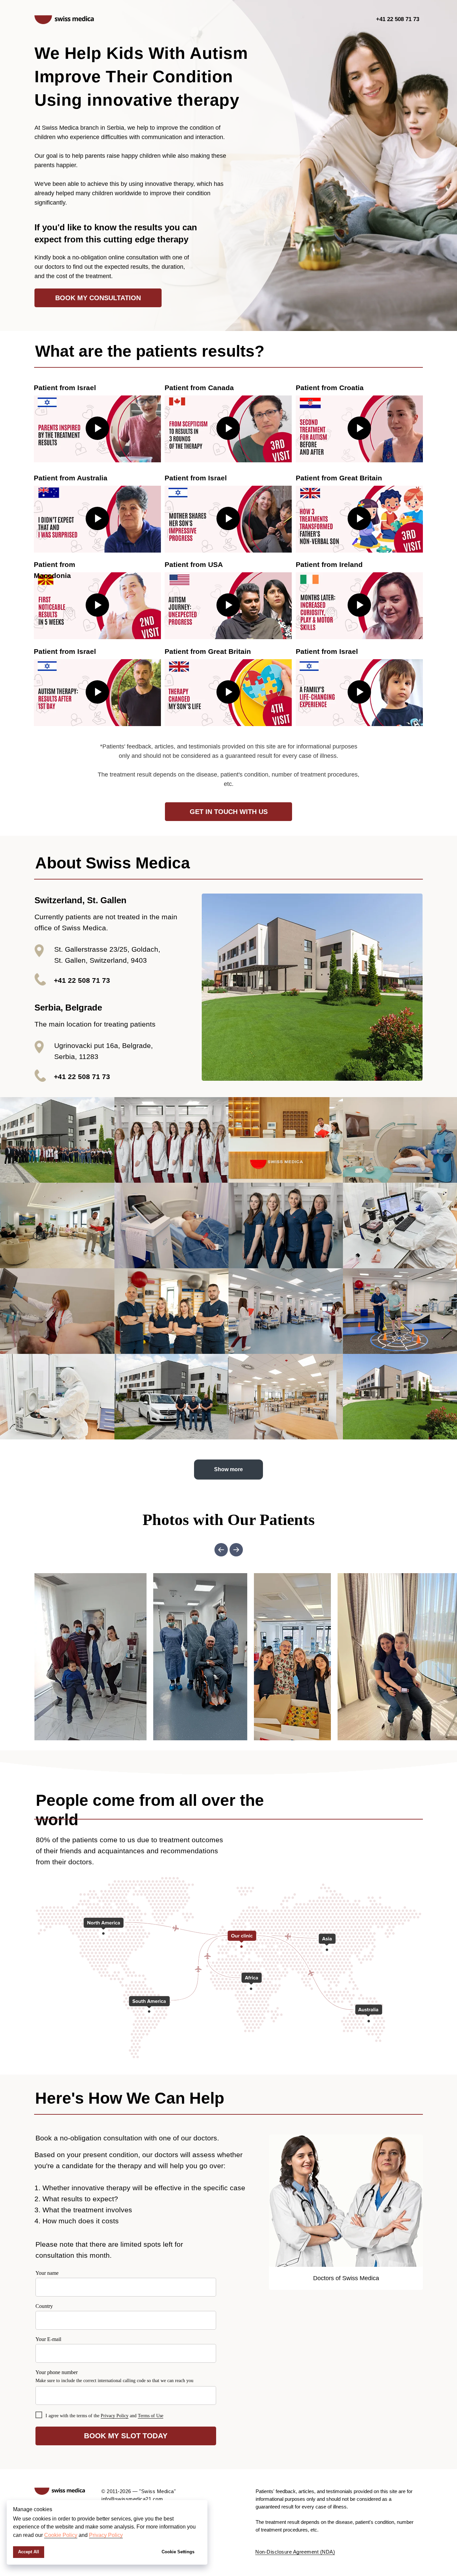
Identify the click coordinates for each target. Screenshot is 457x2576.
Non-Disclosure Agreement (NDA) (295, 2552)
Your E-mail (48, 2339)
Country (44, 2306)
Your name (47, 2273)
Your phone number (57, 2372)
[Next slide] (236, 1550)
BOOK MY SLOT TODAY (126, 2436)
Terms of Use (151, 2416)
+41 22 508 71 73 (398, 19)
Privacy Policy (106, 2535)
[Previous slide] (221, 1550)
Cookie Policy (61, 2535)
